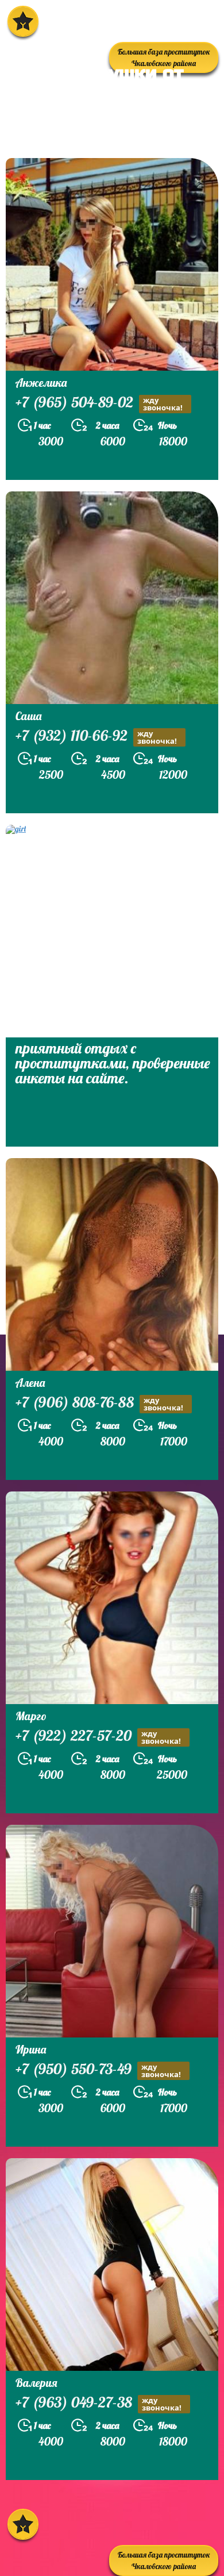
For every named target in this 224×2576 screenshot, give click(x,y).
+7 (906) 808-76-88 (99, 1404)
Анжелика (41, 382)
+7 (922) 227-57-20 (98, 1737)
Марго (31, 1716)
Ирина (31, 2049)
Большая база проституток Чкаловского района (164, 2560)
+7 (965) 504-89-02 (99, 403)
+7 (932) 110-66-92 (96, 737)
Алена (30, 1383)
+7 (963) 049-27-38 (99, 2404)
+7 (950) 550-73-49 (98, 2070)
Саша (28, 716)
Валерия (36, 2383)
